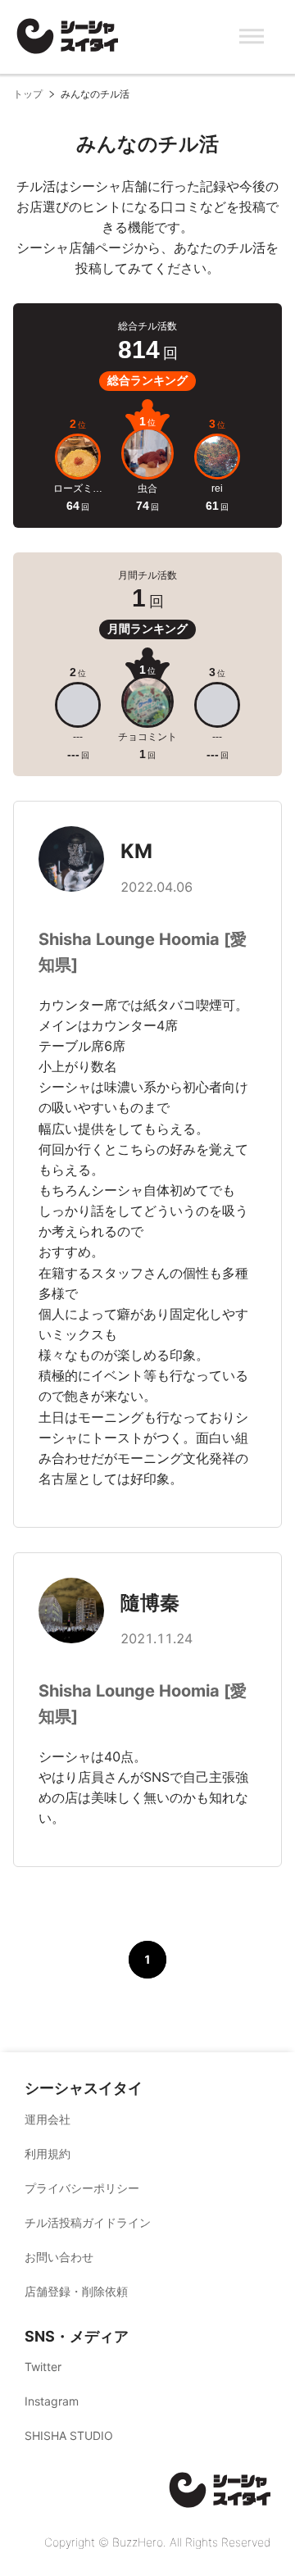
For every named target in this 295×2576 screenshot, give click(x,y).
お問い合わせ (59, 2257)
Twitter (43, 2367)
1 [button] (147, 1959)
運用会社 (48, 2119)
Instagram (52, 2401)
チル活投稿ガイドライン (88, 2222)
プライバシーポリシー (82, 2188)
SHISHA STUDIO (69, 2435)
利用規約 (48, 2153)
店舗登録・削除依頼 (76, 2291)
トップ (28, 94)
